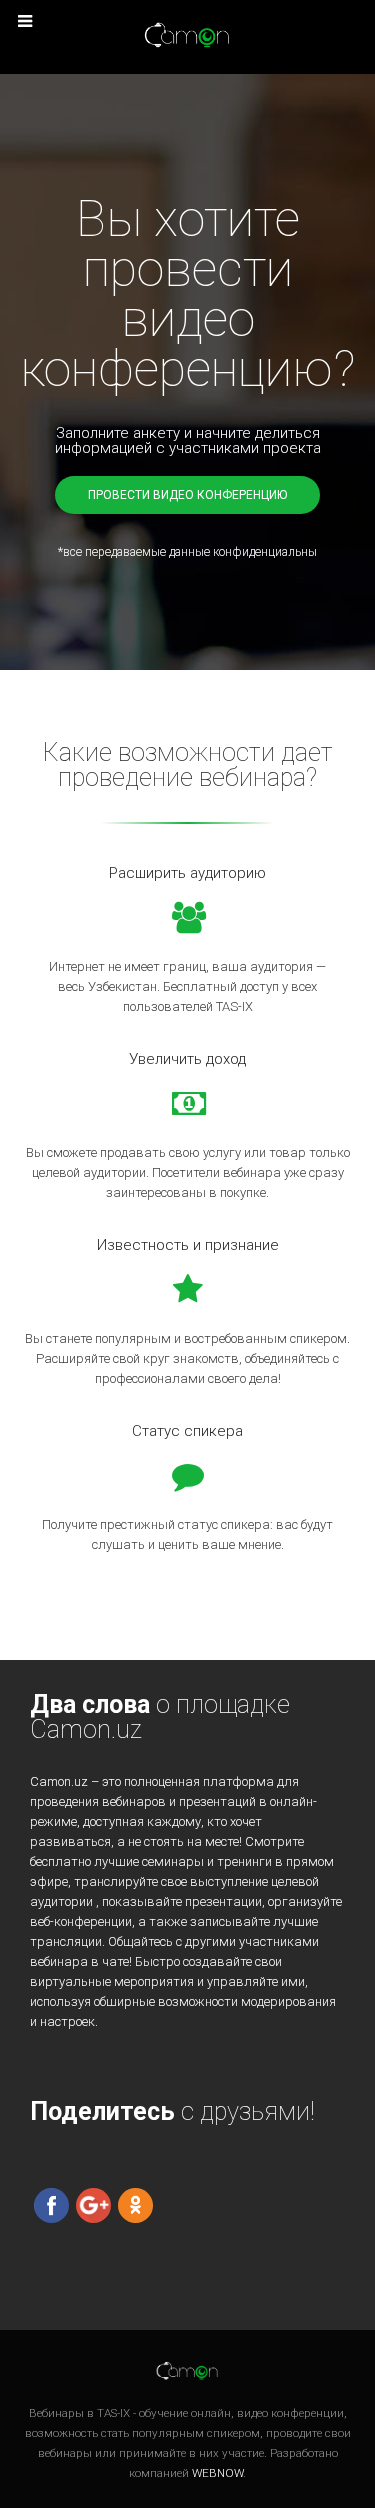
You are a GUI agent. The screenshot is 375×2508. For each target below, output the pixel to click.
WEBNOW (217, 2473)
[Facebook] (51, 2204)
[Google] (93, 2204)
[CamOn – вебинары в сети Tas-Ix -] (188, 36)
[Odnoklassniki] (135, 2204)
